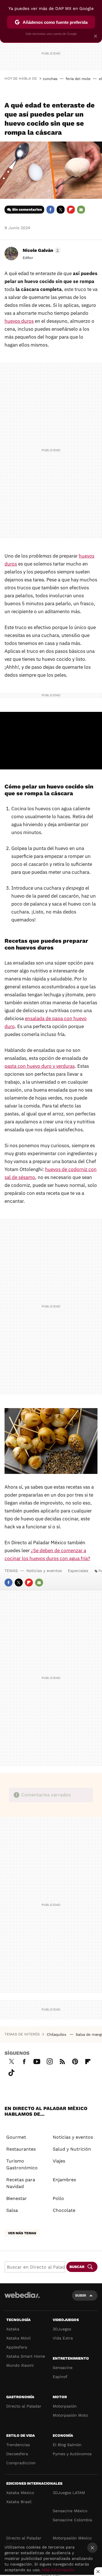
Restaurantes (21, 2149)
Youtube (37, 2061)
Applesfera (17, 2347)
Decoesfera (17, 2454)
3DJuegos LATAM (69, 2493)
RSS (62, 2061)
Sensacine (63, 2368)
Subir (81, 2295)
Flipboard (71, 210)
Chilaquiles (57, 2034)
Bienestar (17, 2198)
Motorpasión (65, 2406)
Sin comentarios (27, 209)
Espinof (60, 2377)
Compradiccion (21, 2463)
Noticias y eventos (44, 1571)
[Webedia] (22, 2299)
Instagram (50, 2061)
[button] (41, 250)
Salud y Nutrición (72, 2149)
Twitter (61, 210)
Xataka (13, 2329)
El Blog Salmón (67, 2445)
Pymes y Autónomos (72, 2454)
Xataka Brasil (19, 2502)
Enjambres (64, 2180)
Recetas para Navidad (21, 2183)
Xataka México (20, 2493)
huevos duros (19, 321)
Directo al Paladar (24, 2406)
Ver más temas (22, 2233)
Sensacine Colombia (72, 2520)
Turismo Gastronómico (22, 2164)
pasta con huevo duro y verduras (40, 1066)
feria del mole (78, 79)
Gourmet (16, 2137)
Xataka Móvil (18, 2338)
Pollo (58, 2198)
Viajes (59, 2161)
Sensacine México (70, 2511)
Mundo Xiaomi (20, 2365)
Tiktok (11, 2072)
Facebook (50, 210)
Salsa (12, 2210)
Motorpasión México (72, 2538)
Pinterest (75, 2061)
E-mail (81, 210)
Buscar (77, 2267)
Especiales (78, 1571)
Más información (58, 2570)
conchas (50, 79)
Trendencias (18, 2445)
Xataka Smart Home (26, 2356)
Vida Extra (63, 2338)
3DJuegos (62, 2329)
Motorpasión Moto (70, 2415)
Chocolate (64, 2210)
